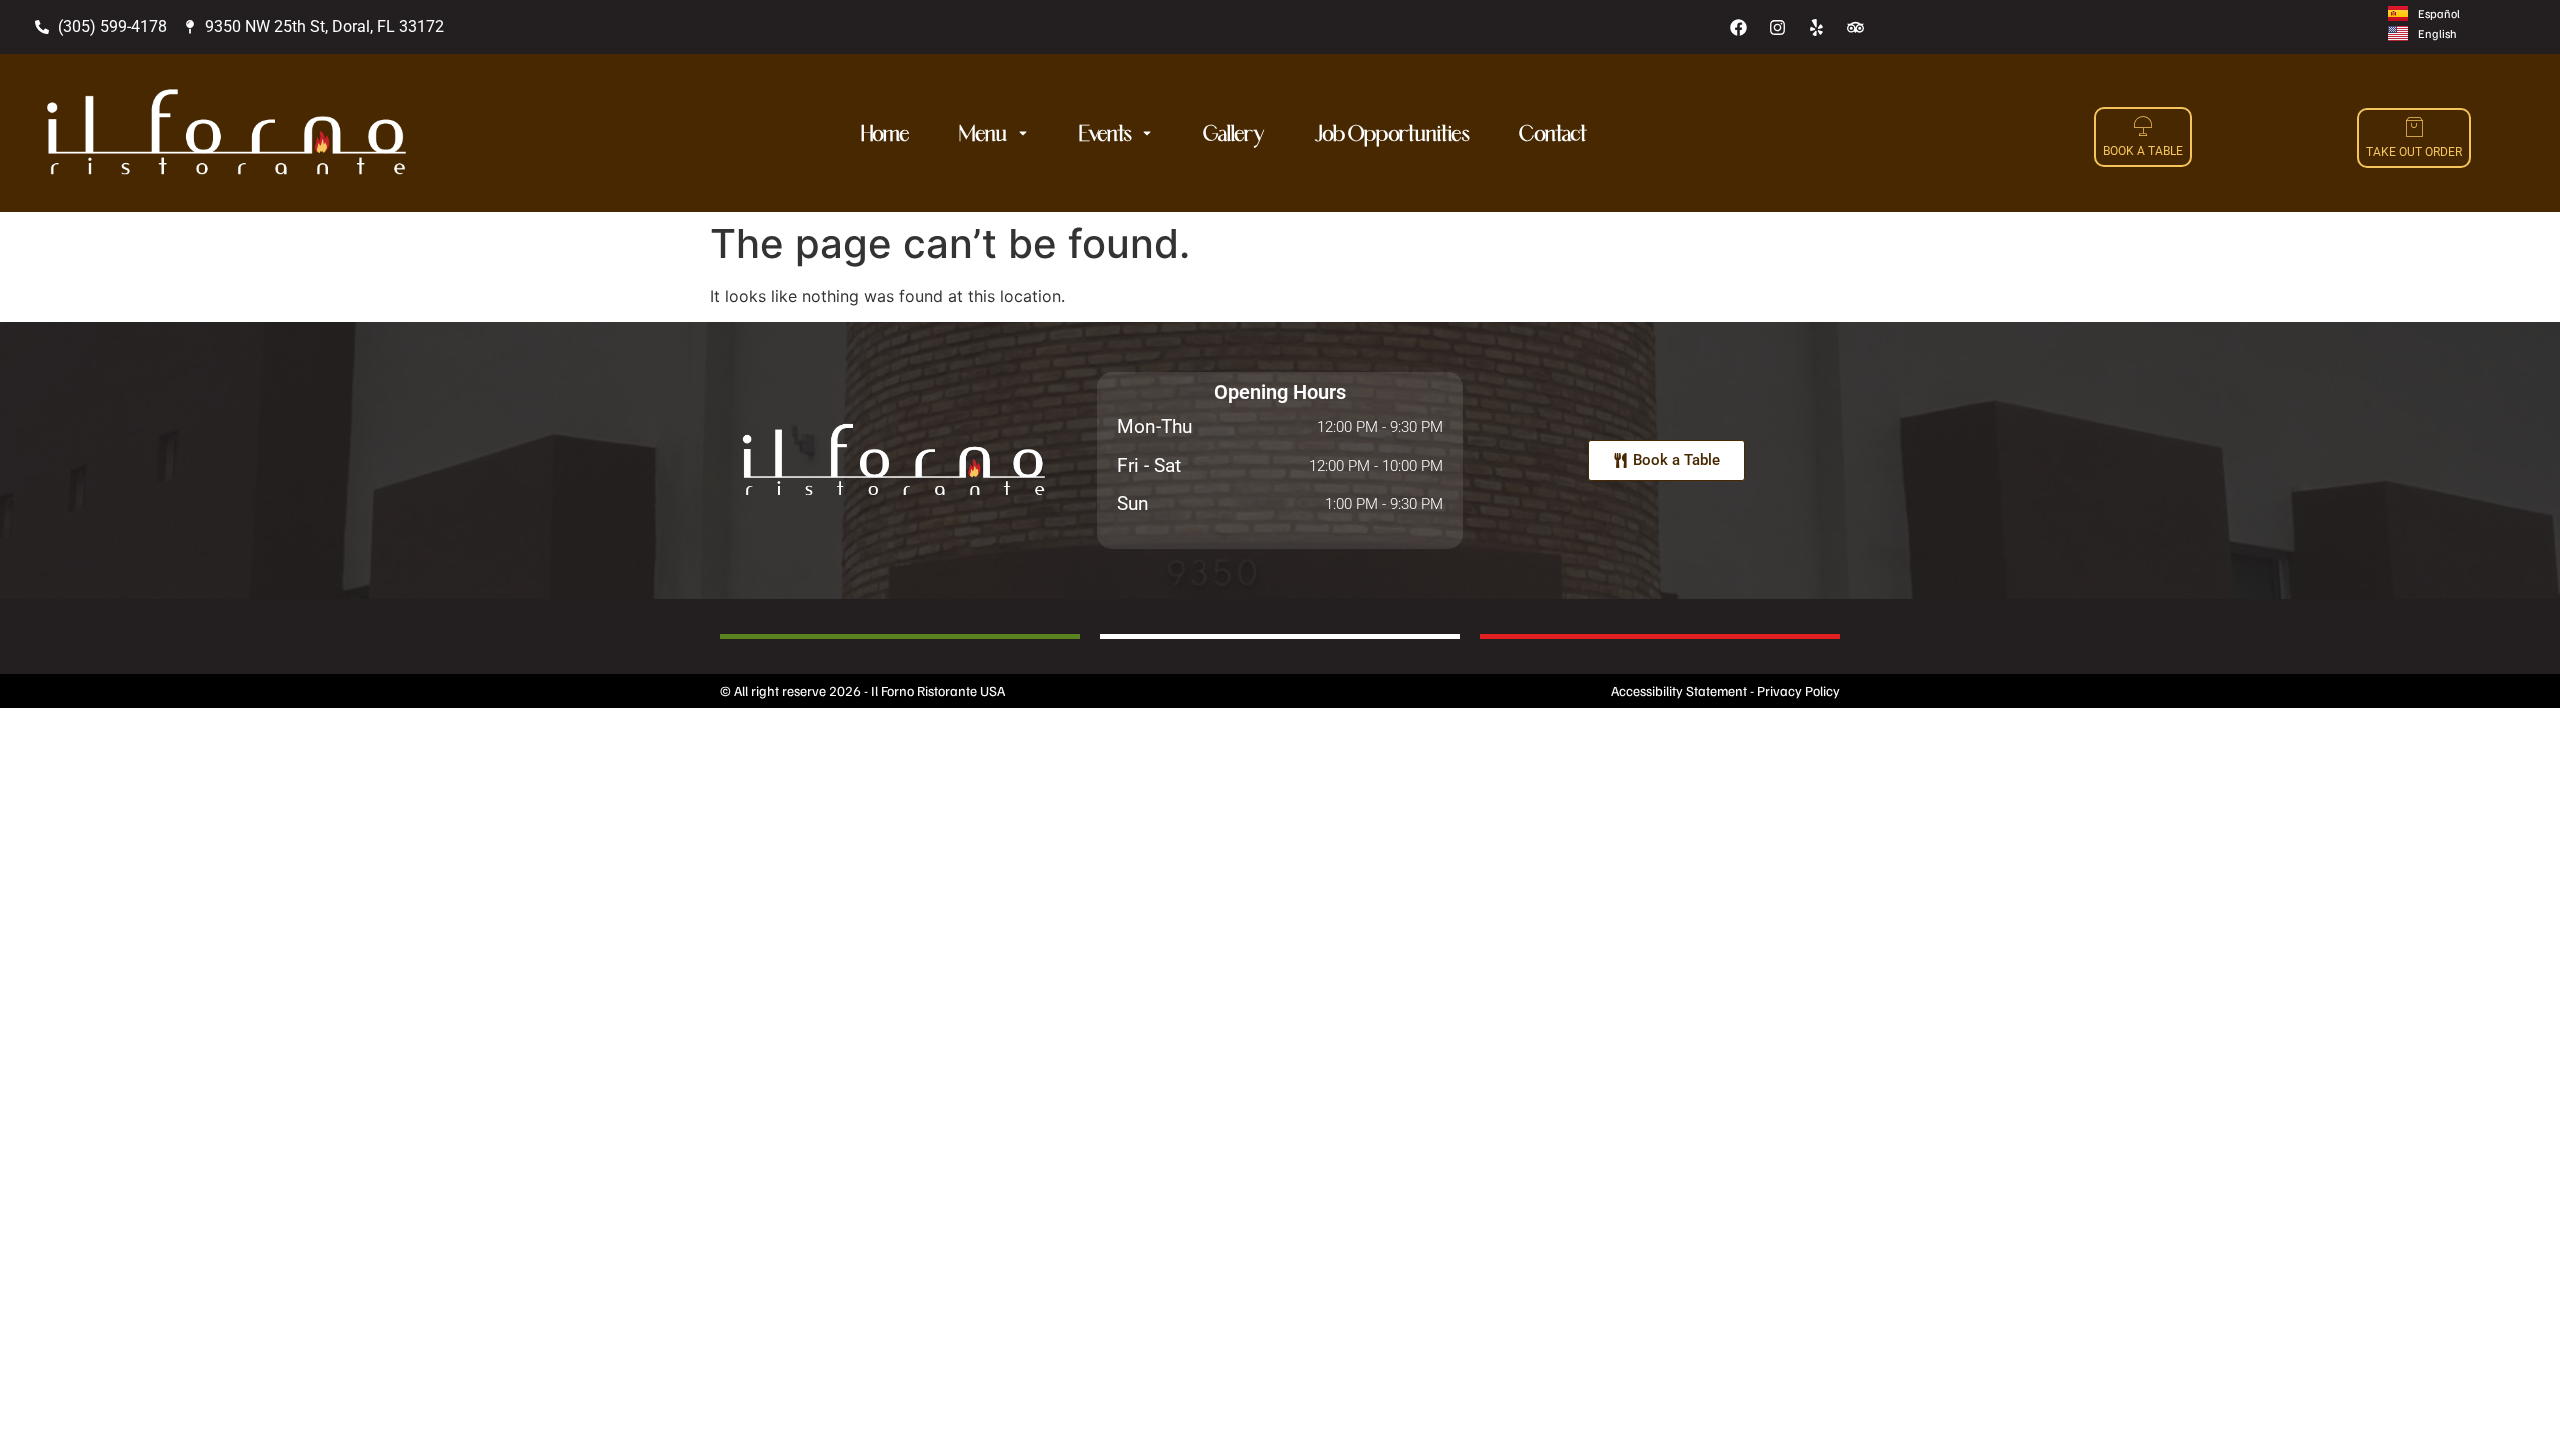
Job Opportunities (1392, 133)
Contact (1553, 133)
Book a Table (2143, 151)
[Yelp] (1817, 27)
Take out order (2414, 152)
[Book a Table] (2143, 126)
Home (885, 133)
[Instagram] (1778, 27)
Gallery (1234, 133)
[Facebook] (1739, 27)
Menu (983, 133)
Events (1105, 133)
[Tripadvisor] (1856, 27)
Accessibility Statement (1679, 690)
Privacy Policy (1798, 690)
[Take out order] (2414, 127)
